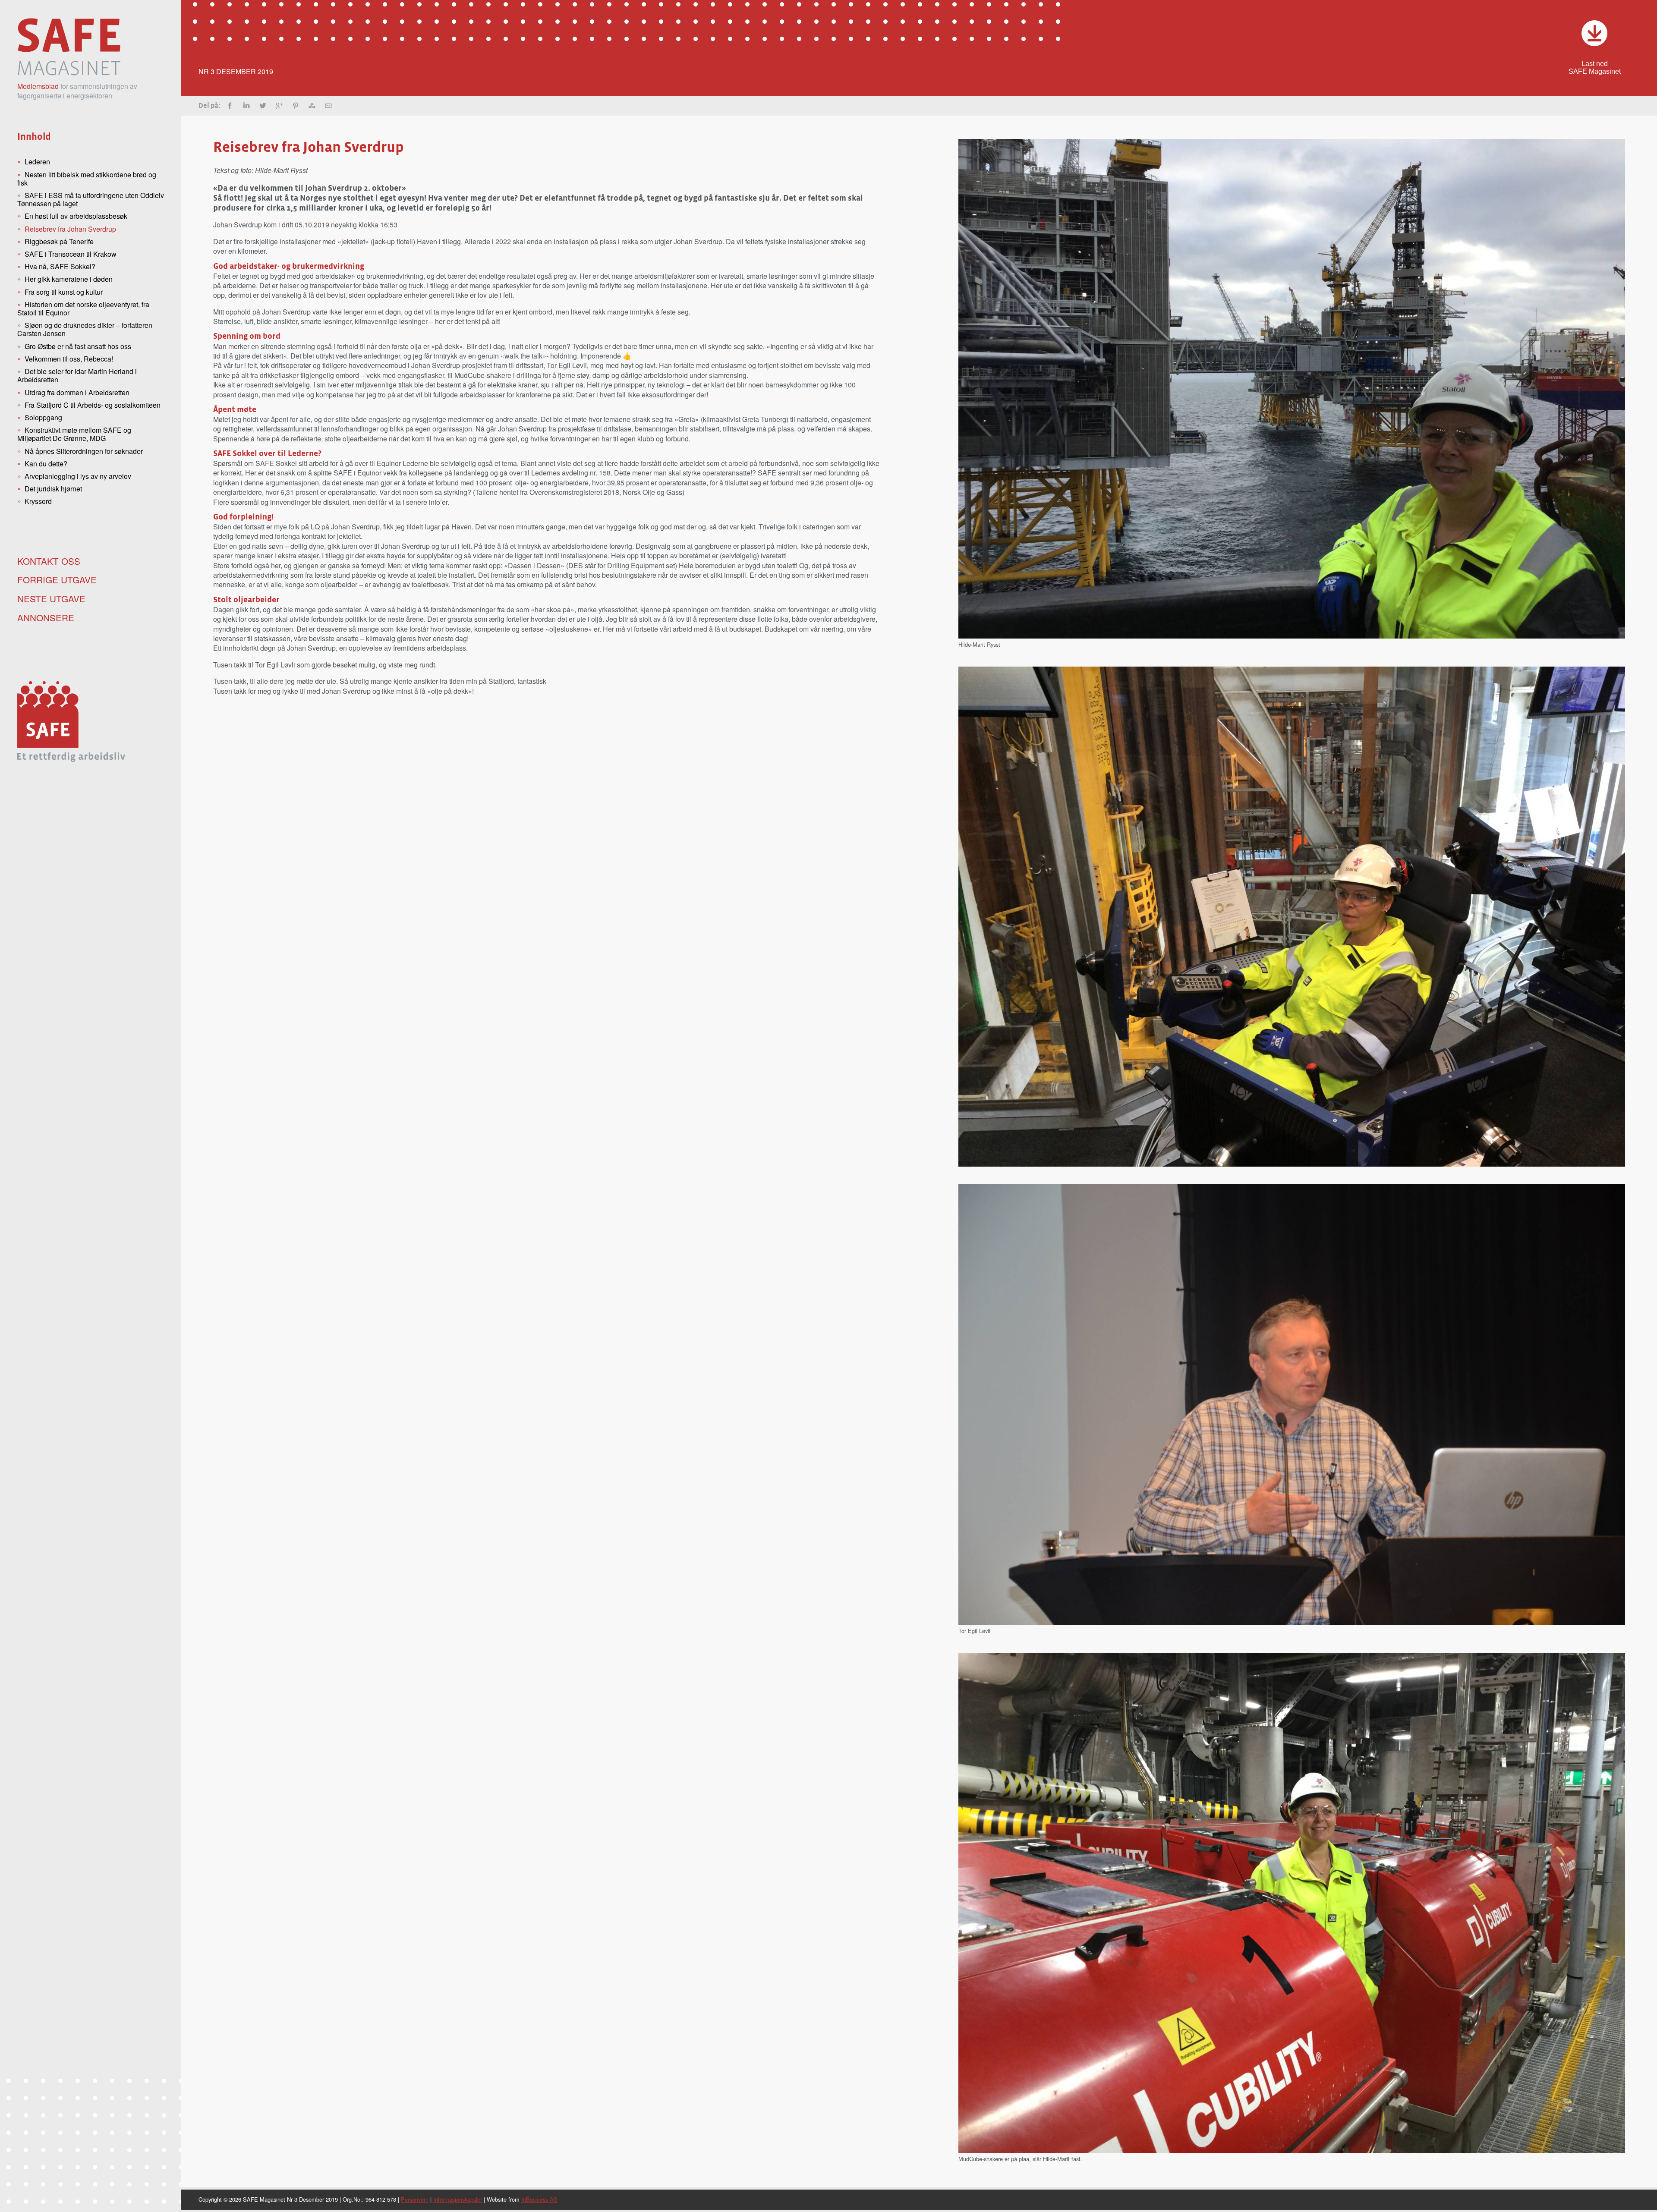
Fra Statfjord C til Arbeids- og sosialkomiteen (93, 405)
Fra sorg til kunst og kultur (64, 292)
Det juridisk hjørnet (53, 489)
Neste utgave (51, 598)
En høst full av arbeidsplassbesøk (76, 216)
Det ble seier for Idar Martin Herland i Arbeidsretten (77, 375)
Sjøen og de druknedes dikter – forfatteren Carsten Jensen (85, 329)
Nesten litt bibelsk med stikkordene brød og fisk (87, 179)
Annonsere (46, 617)
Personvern (415, 2199)
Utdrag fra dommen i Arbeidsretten (77, 392)
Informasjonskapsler (458, 2199)
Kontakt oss (49, 561)
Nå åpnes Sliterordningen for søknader (84, 451)
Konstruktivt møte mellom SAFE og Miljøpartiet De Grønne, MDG (74, 434)
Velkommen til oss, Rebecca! (69, 359)
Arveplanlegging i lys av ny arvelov (78, 476)
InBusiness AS (539, 2199)
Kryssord (38, 501)
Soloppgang (43, 417)
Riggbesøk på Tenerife (59, 241)
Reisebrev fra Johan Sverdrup (70, 229)
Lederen (37, 162)
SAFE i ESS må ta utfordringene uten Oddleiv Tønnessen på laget (91, 199)
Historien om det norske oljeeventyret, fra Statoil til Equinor (83, 308)
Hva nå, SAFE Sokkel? (60, 266)
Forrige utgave (57, 579)
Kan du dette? (46, 464)
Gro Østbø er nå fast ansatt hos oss (78, 346)
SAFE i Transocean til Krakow (71, 254)
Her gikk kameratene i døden (69, 279)
